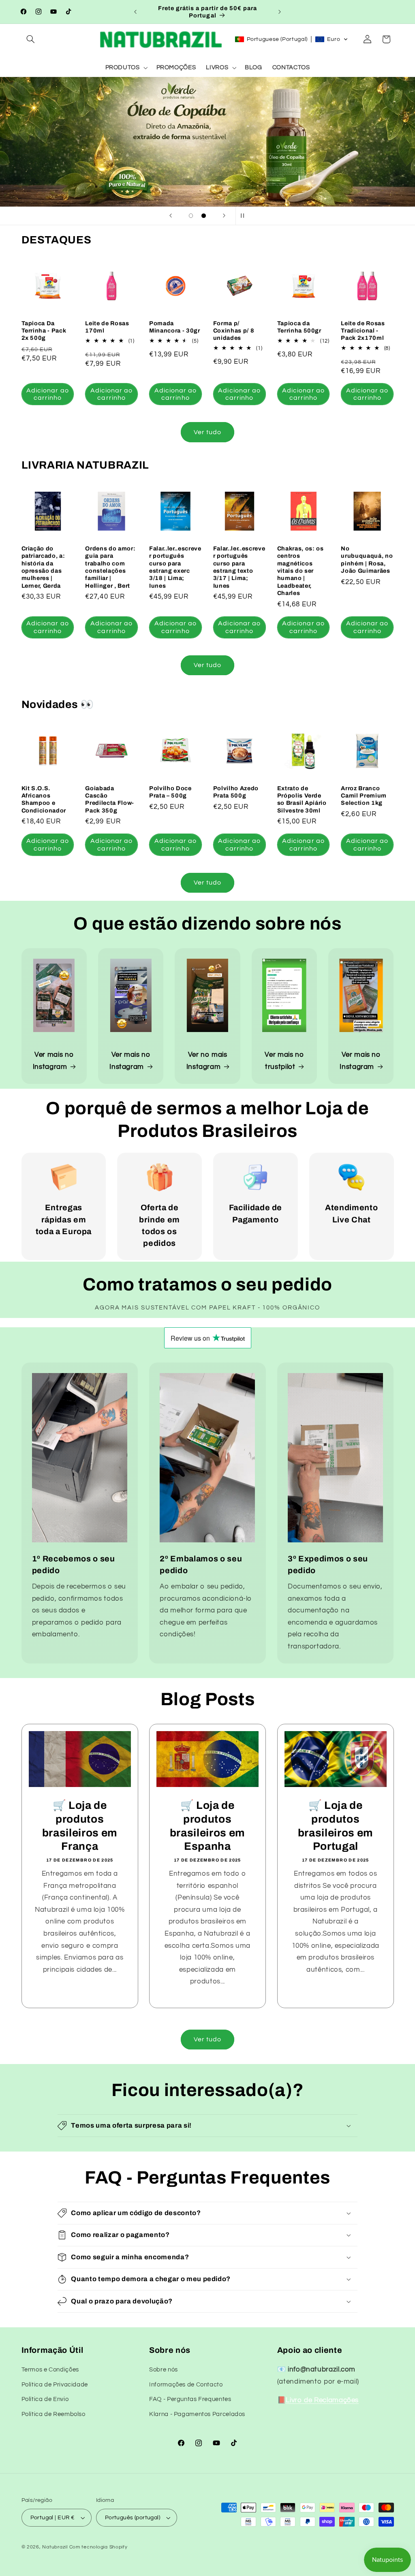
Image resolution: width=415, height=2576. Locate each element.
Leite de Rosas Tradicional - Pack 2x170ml (363, 331)
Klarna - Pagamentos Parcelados (197, 2414)
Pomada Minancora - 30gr (175, 327)
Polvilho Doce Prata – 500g (170, 792)
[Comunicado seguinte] (280, 12)
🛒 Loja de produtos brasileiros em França (79, 1826)
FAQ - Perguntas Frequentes (190, 2399)
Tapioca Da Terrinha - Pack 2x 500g (44, 331)
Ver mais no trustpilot (284, 1061)
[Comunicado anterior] (135, 12)
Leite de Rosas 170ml (107, 327)
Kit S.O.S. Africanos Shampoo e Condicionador (44, 799)
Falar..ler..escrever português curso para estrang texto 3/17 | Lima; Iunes (239, 567)
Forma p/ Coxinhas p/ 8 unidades (234, 331)
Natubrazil (55, 2547)
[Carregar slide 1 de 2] (191, 216)
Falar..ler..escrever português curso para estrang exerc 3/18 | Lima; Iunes (175, 567)
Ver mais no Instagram (53, 1061)
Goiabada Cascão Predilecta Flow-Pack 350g (110, 799)
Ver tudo (207, 432)
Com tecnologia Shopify (98, 2547)
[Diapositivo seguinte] (224, 216)
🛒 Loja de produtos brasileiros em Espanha (207, 1826)
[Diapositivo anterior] (171, 216)
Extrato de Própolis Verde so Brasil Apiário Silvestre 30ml (302, 799)
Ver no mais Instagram (207, 1061)
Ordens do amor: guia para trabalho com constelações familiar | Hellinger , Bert (110, 567)
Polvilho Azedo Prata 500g (236, 792)
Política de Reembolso (53, 2414)
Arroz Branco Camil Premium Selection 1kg (364, 796)
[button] (31, 39)
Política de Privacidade (55, 2385)
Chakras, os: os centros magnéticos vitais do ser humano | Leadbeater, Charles (301, 571)
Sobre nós (164, 2370)
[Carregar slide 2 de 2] (204, 216)
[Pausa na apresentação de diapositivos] (244, 216)
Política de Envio (45, 2399)
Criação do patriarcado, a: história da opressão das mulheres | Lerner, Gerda (43, 567)
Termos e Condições (50, 2370)
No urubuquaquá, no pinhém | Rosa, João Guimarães (367, 560)
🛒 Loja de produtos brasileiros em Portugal (335, 1826)
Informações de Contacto (186, 2385)
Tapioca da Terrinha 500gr (299, 327)
